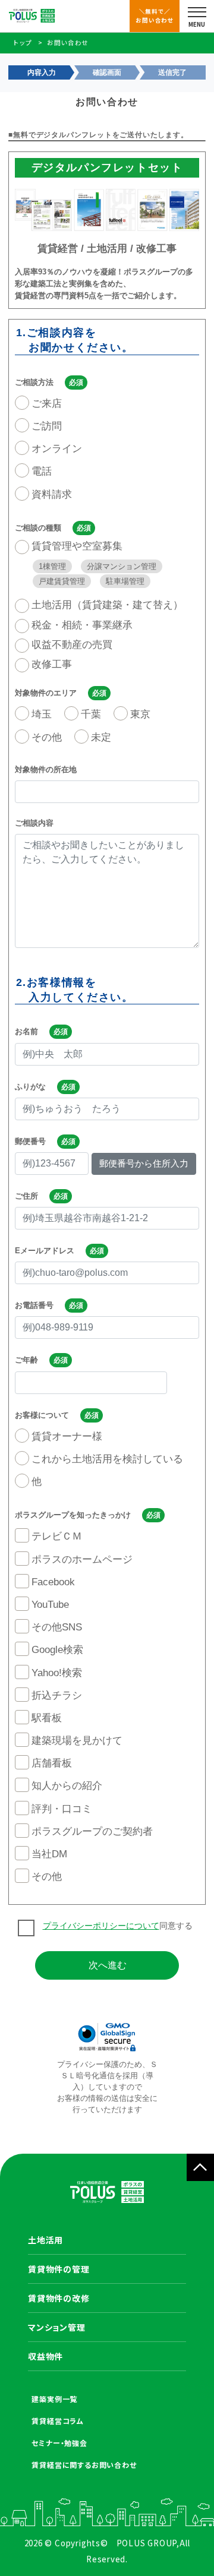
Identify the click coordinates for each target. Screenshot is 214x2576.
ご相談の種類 (38, 528)
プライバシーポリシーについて (101, 1926)
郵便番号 (30, 1141)
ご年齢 (26, 1360)
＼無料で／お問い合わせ (155, 15)
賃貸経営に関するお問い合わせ (84, 2465)
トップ (23, 42)
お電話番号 (34, 1305)
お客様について (42, 1415)
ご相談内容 (34, 823)
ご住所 (26, 1196)
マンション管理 (57, 2327)
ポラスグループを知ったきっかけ (73, 1515)
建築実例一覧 (54, 2399)
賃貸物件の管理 (59, 2269)
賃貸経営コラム (58, 2421)
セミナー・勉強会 (59, 2443)
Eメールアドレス (45, 1251)
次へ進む (108, 1965)
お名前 (26, 1031)
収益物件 (45, 2356)
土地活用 (45, 2240)
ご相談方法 (34, 382)
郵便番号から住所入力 (144, 1163)
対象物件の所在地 (46, 769)
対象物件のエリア (46, 693)
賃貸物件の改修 (59, 2298)
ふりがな (30, 1087)
